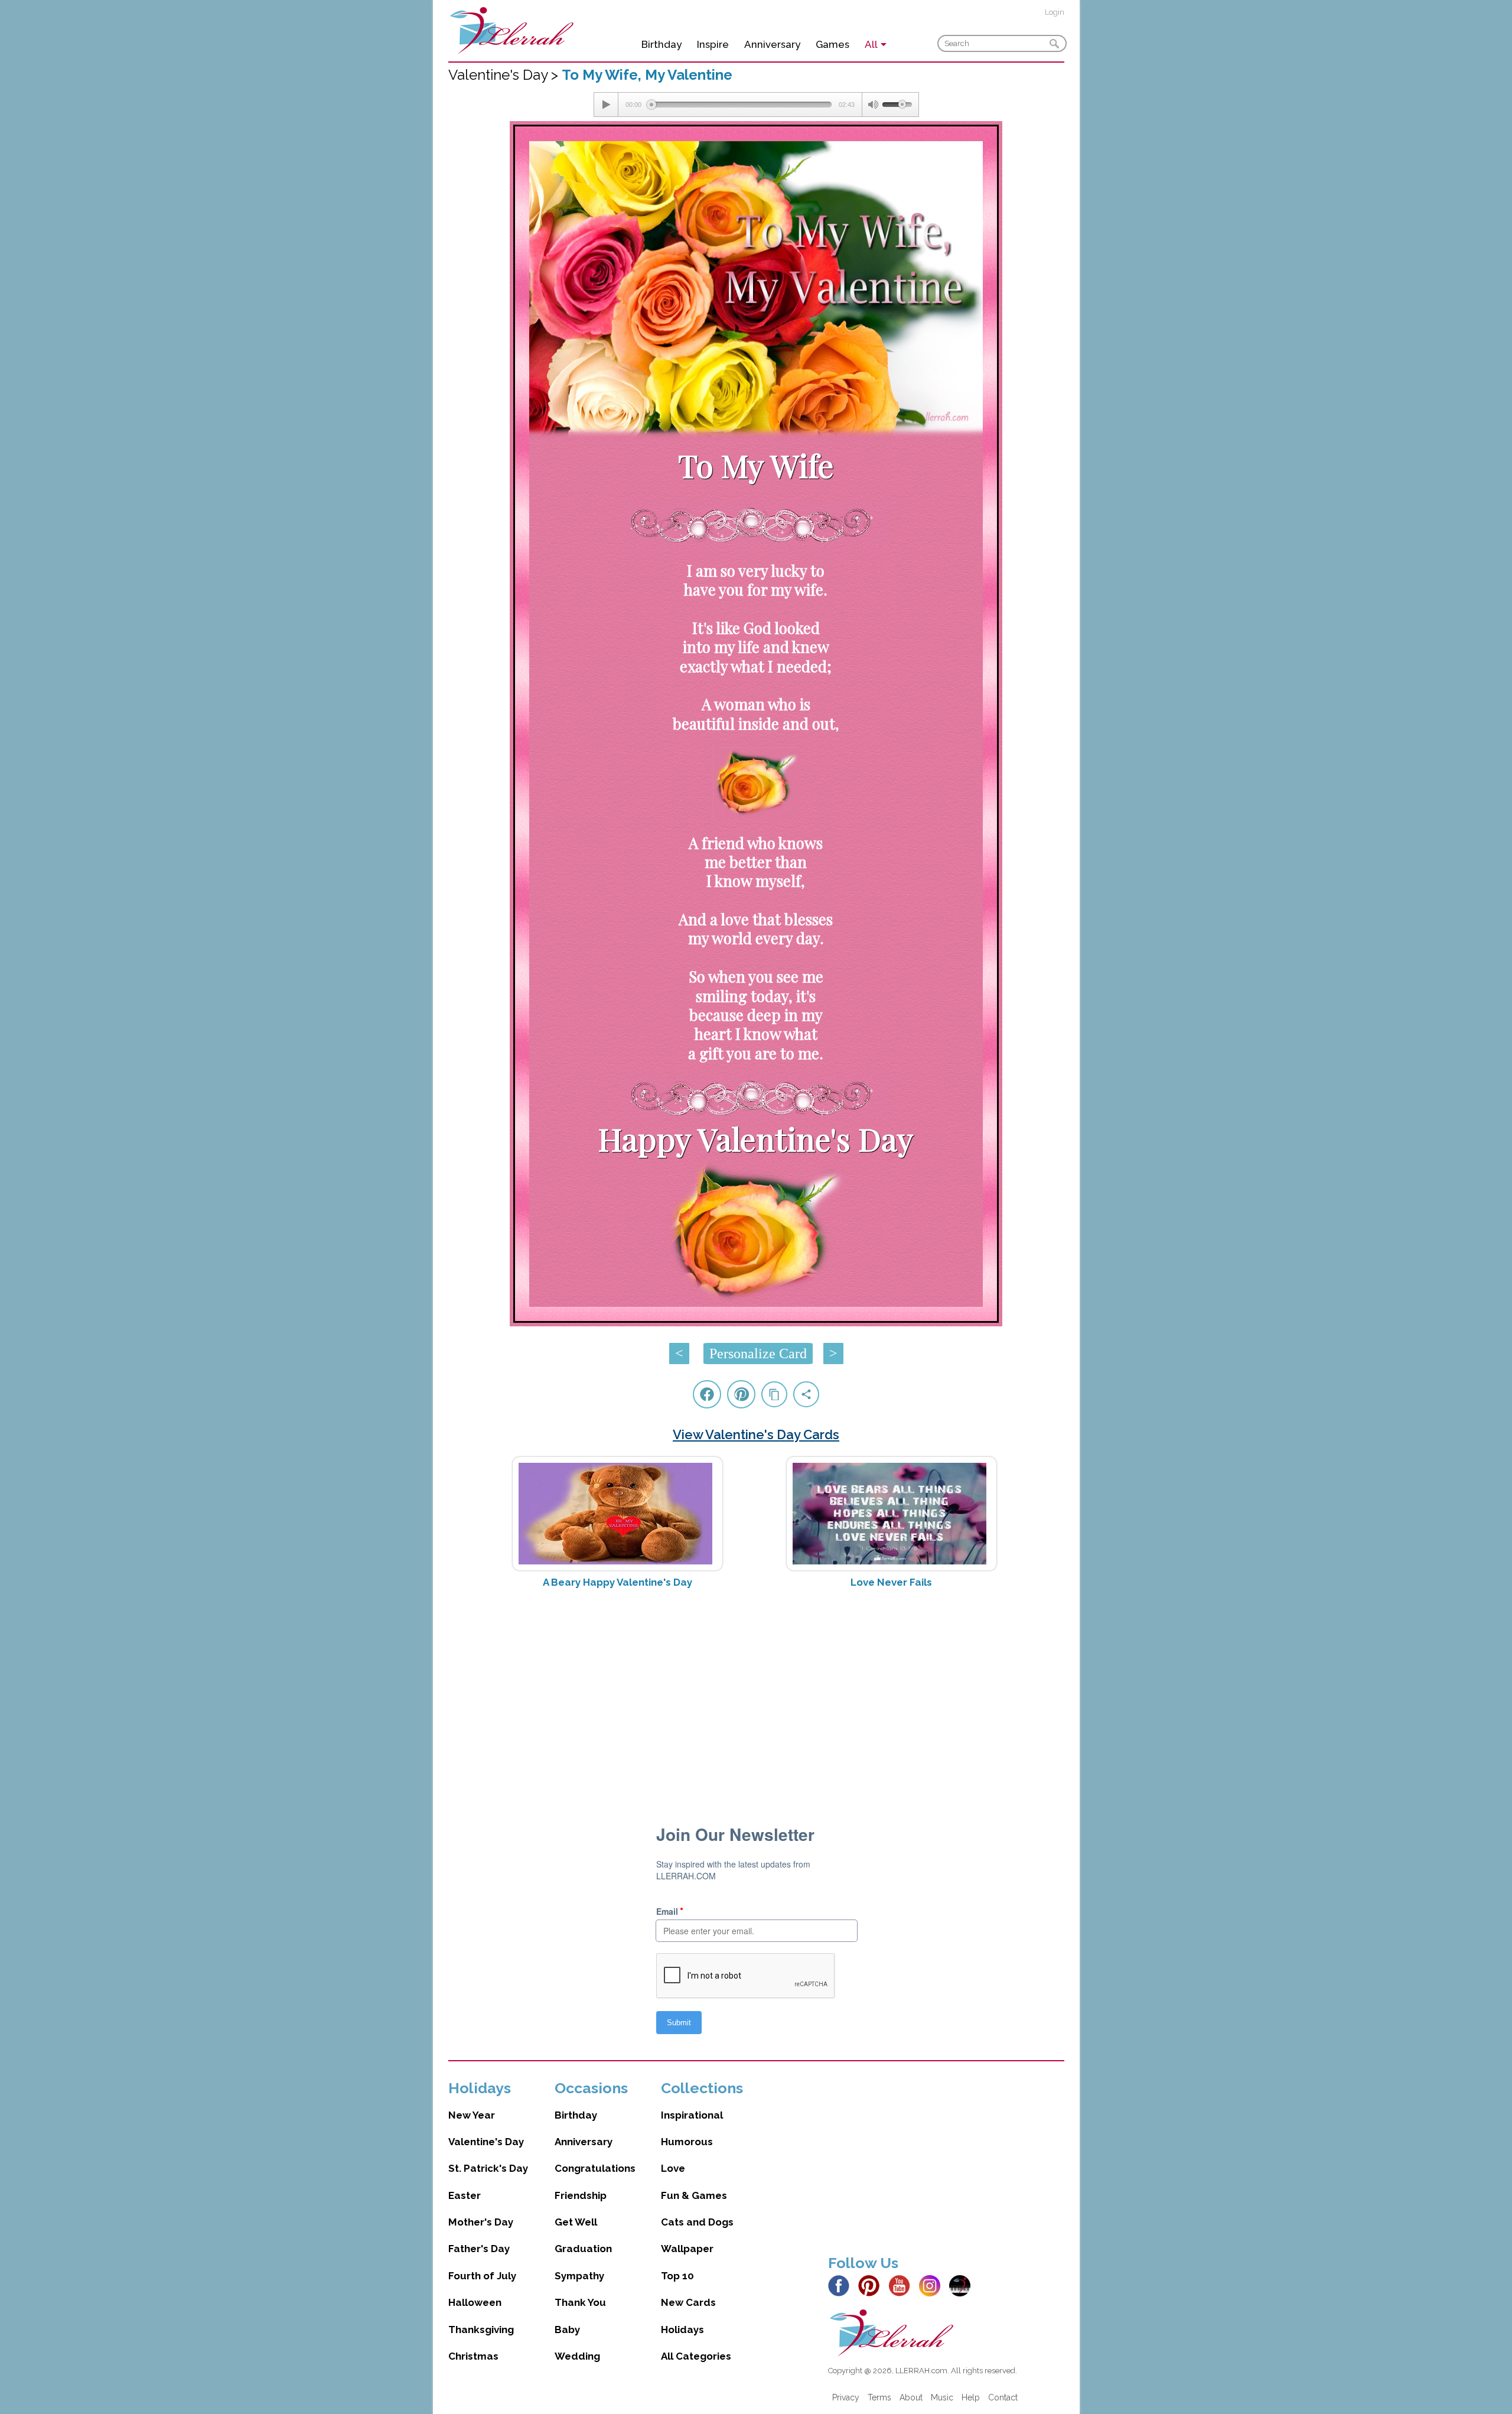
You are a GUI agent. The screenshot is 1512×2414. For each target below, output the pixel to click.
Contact (1003, 2397)
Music (942, 2397)
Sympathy (579, 2276)
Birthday (661, 44)
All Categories (696, 2356)
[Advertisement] (756, 1691)
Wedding (577, 2356)
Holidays (682, 2330)
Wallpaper (687, 2249)
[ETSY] (963, 2285)
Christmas (473, 2356)
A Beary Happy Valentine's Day (617, 1582)
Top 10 (677, 2276)
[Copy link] (774, 1394)
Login (1055, 12)
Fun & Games (694, 2195)
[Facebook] (842, 2285)
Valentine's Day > (505, 75)
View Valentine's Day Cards (756, 1434)
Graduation (583, 2249)
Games (832, 44)
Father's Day (479, 2249)
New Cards (688, 2302)
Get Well (576, 2222)
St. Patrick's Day (488, 2168)
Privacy (846, 2397)
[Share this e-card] (806, 1394)
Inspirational (692, 2115)
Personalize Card (758, 1354)
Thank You (580, 2302)
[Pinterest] (872, 2285)
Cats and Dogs (697, 2222)
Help (971, 2397)
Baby (567, 2330)
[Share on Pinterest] (741, 1394)
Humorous (687, 2142)
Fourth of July (482, 2276)
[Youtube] (902, 2285)
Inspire (713, 44)
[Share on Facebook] (707, 1394)
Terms (879, 2397)
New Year (472, 2115)
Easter (465, 2195)
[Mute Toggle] (872, 105)
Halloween (475, 2302)
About (911, 2397)
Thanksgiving (481, 2330)
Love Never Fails (891, 1582)
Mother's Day (481, 2222)
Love (673, 2168)
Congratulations (595, 2168)
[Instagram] (933, 2285)
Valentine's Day (486, 2142)
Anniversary (772, 44)
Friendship (581, 2195)
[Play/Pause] (606, 105)
